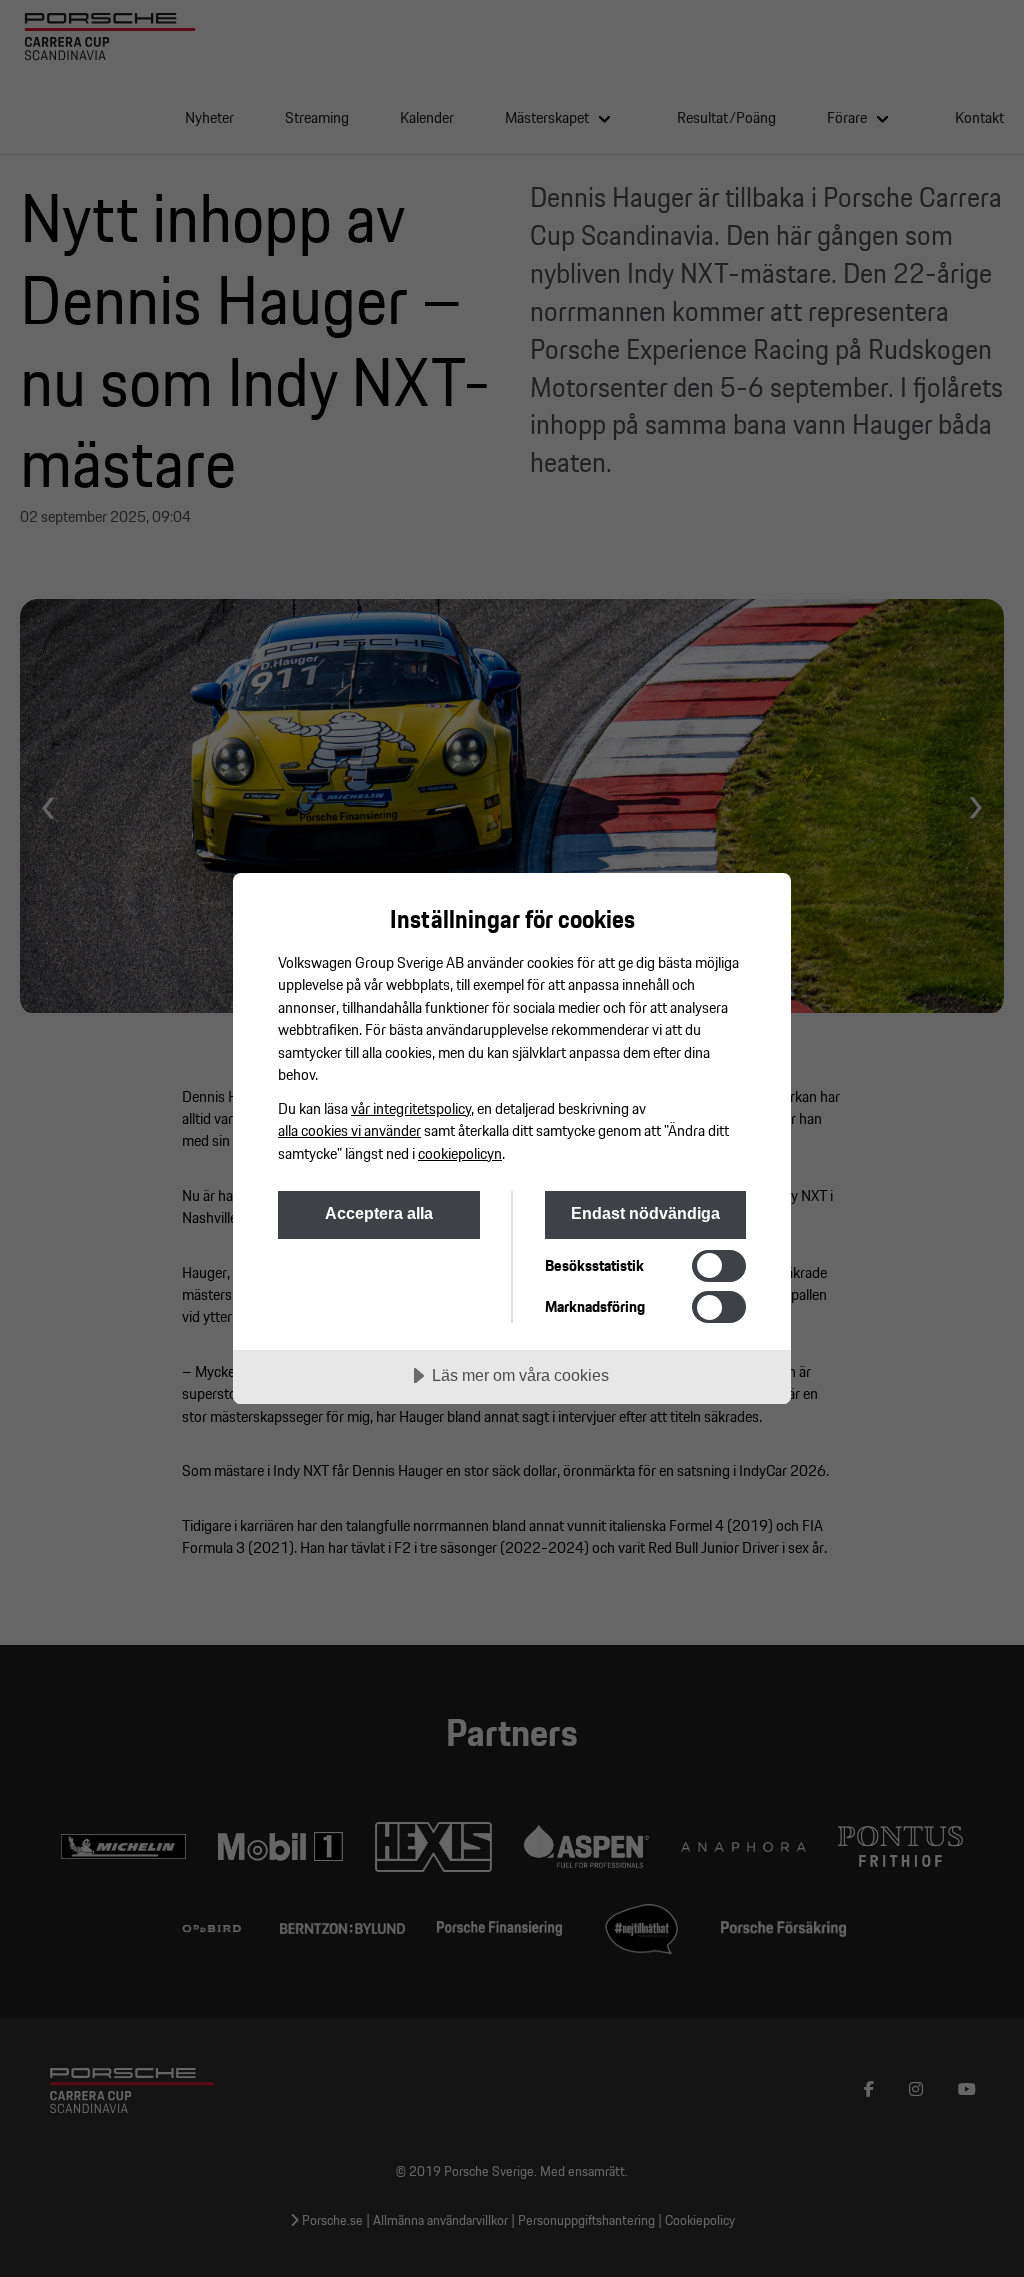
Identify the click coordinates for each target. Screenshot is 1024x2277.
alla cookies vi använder (349, 1130)
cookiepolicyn (460, 1153)
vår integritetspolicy (411, 1108)
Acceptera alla (379, 1213)
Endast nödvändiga (645, 1213)
